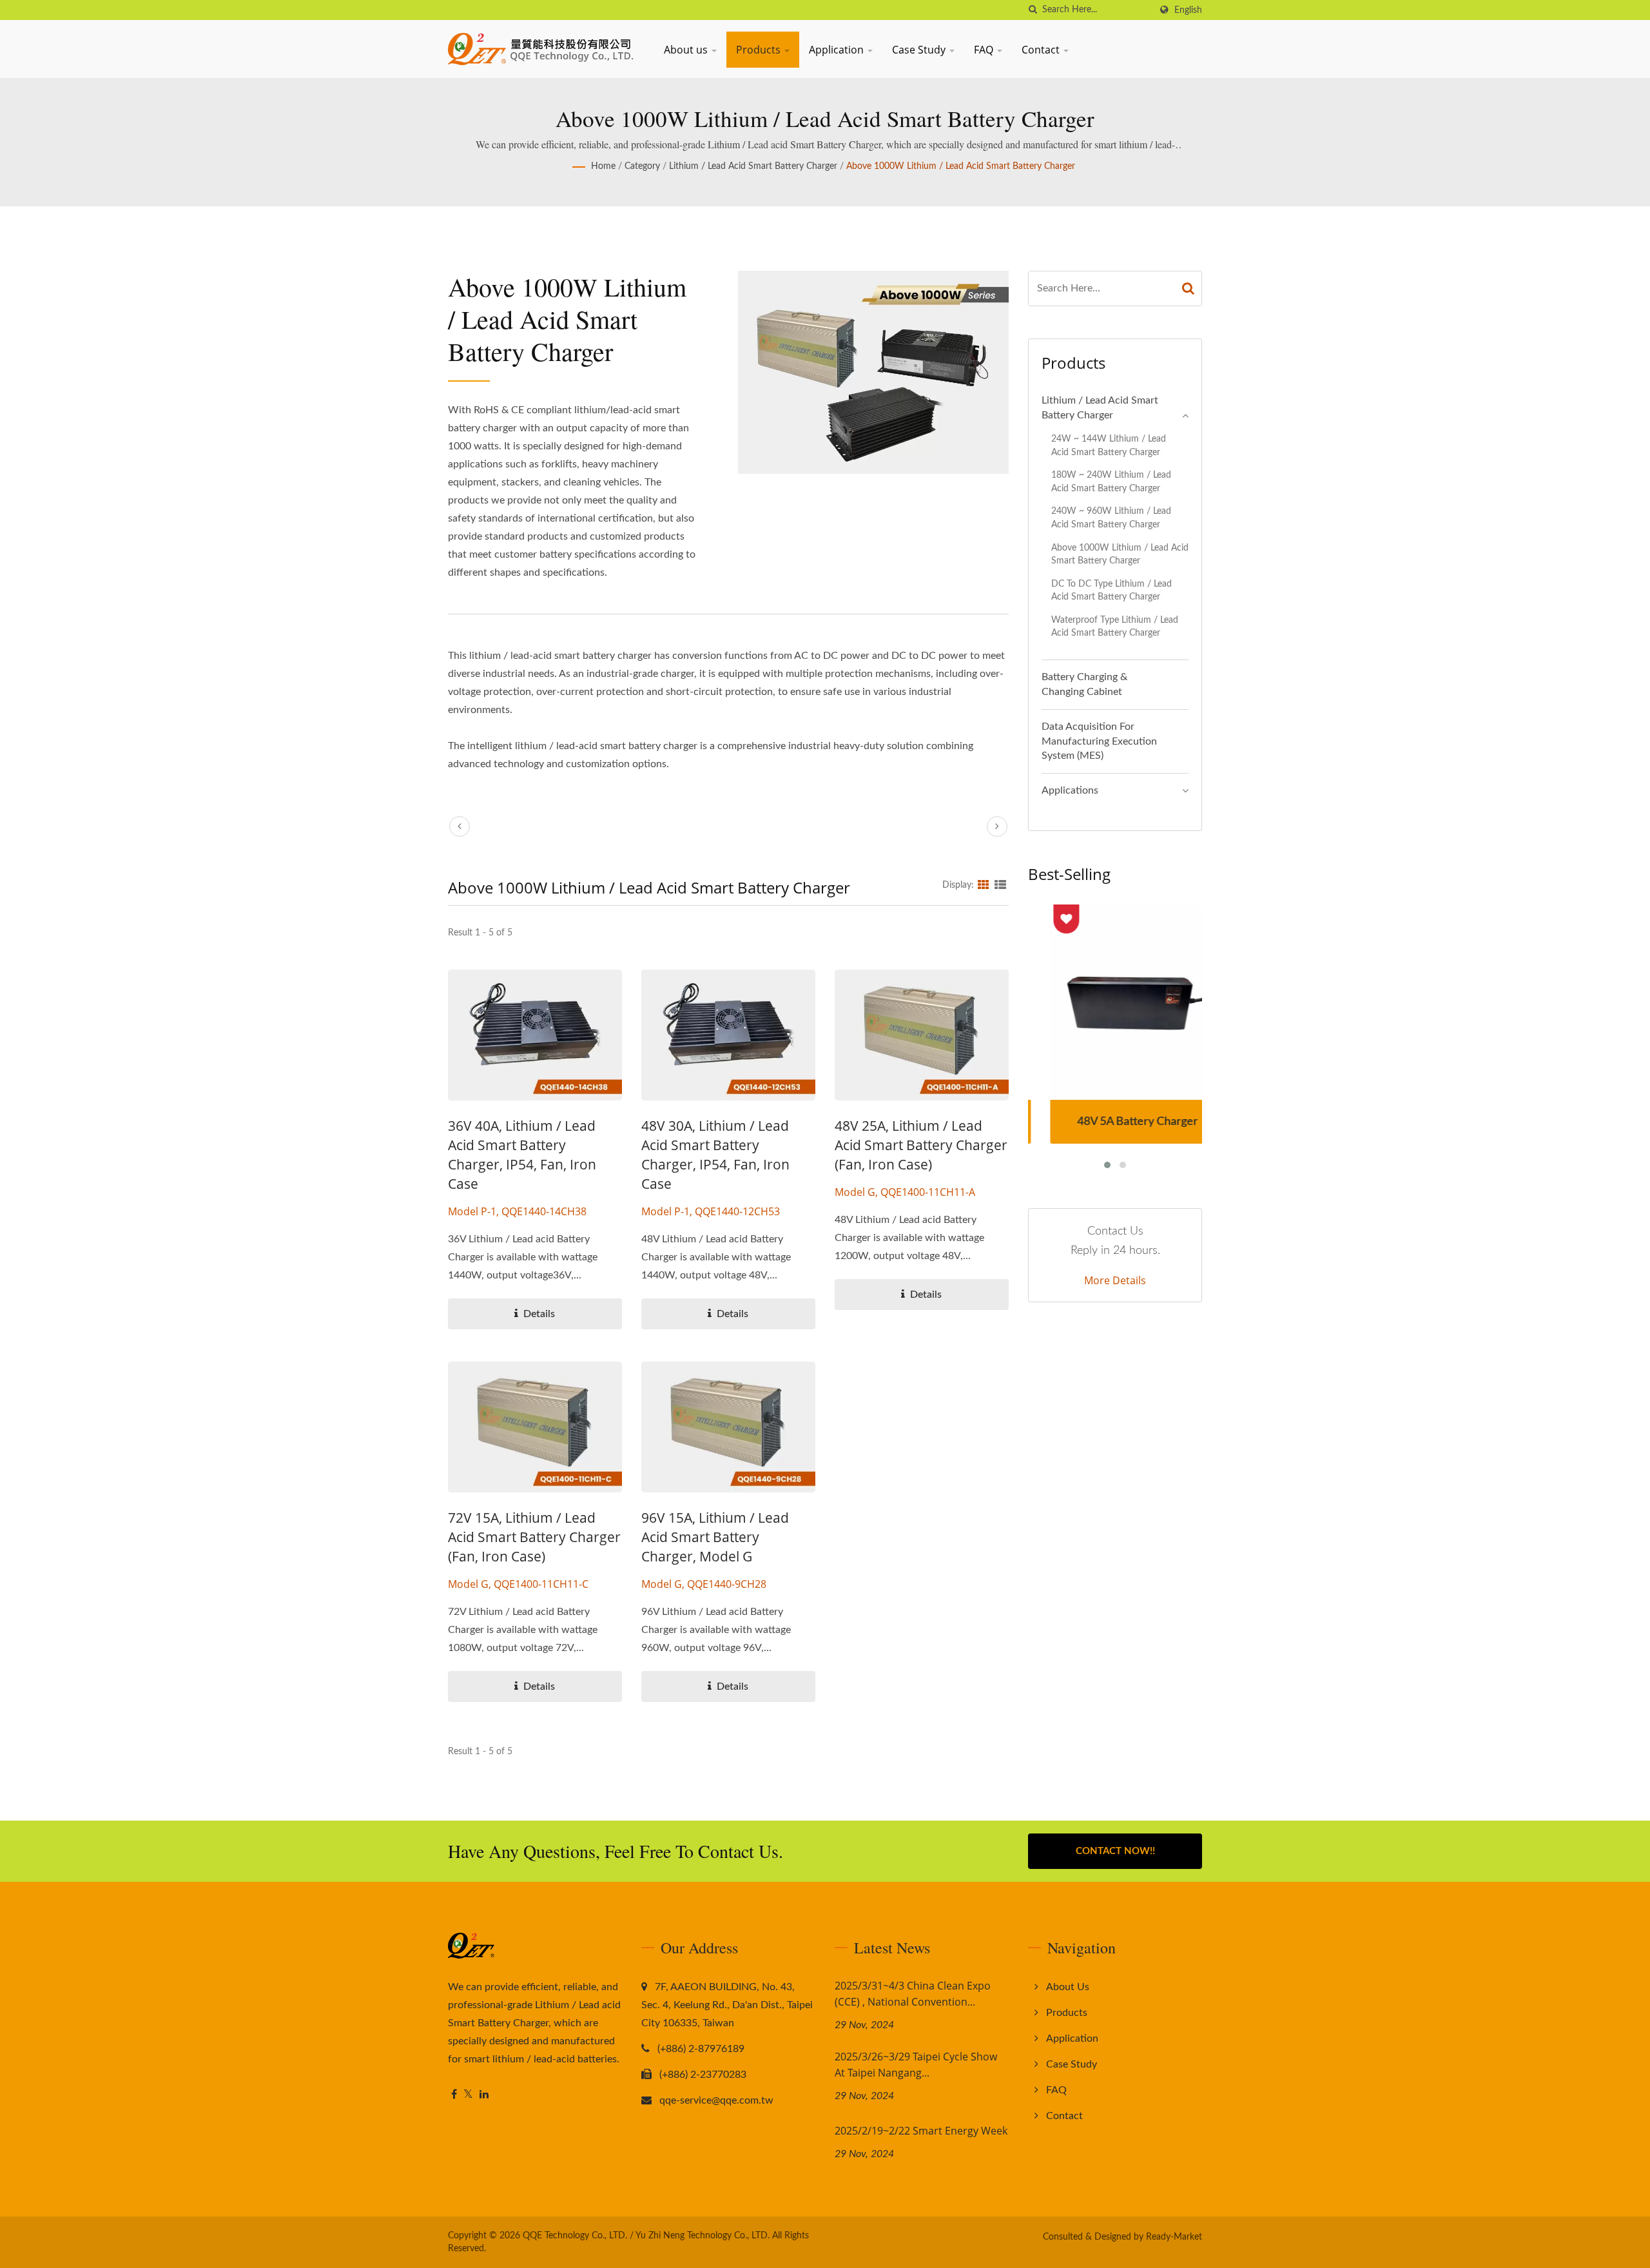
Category (642, 166)
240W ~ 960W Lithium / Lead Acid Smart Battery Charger (1111, 518)
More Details (1115, 1280)
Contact (1042, 50)
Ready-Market (1174, 2237)
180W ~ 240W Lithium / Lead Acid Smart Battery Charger (1111, 482)
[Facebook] (454, 2095)
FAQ (985, 50)
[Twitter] (468, 2095)
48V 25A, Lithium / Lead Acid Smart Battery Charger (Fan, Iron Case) (921, 1145)
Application (838, 50)
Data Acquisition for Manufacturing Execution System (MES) (1099, 741)
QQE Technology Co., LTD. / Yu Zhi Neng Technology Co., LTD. (646, 2236)
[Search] (1189, 288)
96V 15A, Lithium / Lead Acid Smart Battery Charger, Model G (715, 1537)
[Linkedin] (484, 2095)
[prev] (460, 826)
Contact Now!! (1115, 1851)
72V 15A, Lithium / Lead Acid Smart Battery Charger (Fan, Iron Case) (534, 1537)
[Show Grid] (984, 885)
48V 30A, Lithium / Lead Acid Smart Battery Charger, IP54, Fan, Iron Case (715, 1155)
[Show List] (1000, 885)
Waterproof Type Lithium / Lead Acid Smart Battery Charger (1115, 627)
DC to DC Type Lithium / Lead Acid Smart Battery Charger (1111, 591)
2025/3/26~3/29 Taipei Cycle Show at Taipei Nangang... (916, 2065)
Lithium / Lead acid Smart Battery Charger (753, 166)
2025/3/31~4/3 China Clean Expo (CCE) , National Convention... (913, 1994)
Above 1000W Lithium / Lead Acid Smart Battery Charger (961, 166)
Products (760, 50)
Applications (1070, 790)
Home (603, 166)
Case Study (920, 50)
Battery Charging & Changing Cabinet (1084, 684)
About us (687, 50)
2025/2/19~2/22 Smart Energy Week (921, 2131)
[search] (1033, 10)
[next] (997, 826)
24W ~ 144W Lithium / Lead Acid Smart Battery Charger (1109, 445)
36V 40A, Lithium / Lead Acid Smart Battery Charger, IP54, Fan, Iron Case (522, 1155)
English (1188, 10)
